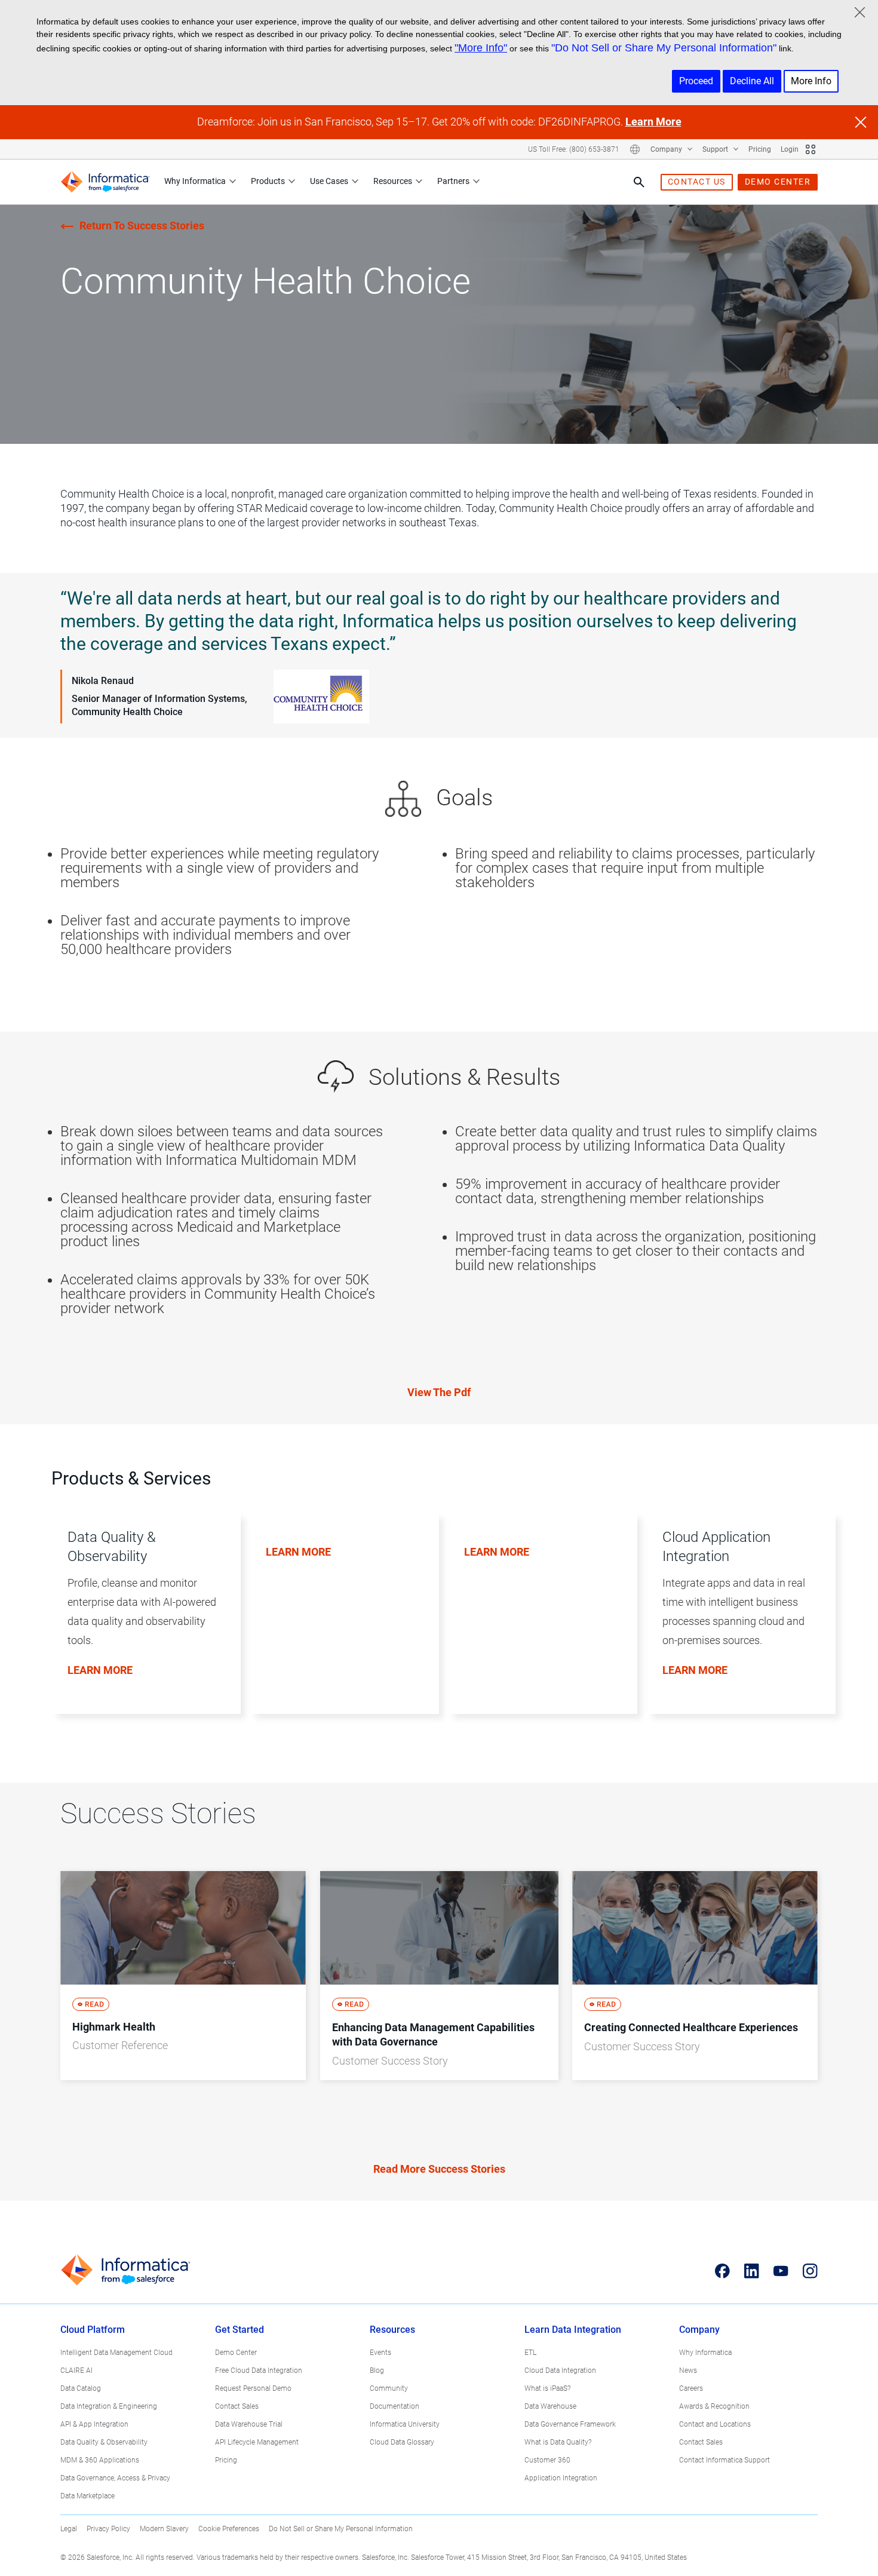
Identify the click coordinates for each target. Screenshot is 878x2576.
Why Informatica (195, 181)
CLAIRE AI (76, 2370)
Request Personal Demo (253, 2388)
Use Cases (329, 181)
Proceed (696, 81)
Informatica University (405, 2424)
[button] (142, 1626)
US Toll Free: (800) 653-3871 (574, 149)
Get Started (240, 2330)
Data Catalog (81, 2388)
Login (790, 149)
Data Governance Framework (570, 2424)
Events (380, 2353)
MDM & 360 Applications (100, 2460)
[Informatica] (105, 182)
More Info (811, 81)
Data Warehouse (550, 2406)
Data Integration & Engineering (109, 2406)
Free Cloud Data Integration (259, 2370)
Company (667, 149)
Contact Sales (237, 2406)
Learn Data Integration (573, 2330)
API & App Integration (94, 2424)
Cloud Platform (93, 2330)
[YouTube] (781, 2271)
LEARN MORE (100, 1670)
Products (268, 181)
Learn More (653, 122)
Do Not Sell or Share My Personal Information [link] (341, 2529)
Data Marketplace (88, 2496)
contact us (697, 182)
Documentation (395, 2406)
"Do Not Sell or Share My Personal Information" (664, 48)
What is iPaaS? (547, 2388)
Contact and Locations (715, 2424)
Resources (393, 181)
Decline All (752, 81)
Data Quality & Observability (104, 2442)
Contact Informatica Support (724, 2460)
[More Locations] (635, 149)
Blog (377, 2370)
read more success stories (439, 2169)
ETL (530, 2353)
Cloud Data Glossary (402, 2442)
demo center (778, 182)
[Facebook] (722, 2271)
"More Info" (481, 48)
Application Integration (561, 2478)
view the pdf (439, 1392)
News (688, 2370)
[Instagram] (810, 2271)
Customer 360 (547, 2460)
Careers (691, 2388)
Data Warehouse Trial (249, 2424)
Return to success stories (142, 226)
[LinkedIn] (752, 2271)
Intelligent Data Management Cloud (116, 2353)
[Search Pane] (639, 182)
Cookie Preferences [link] (229, 2529)
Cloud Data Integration (560, 2370)
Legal (69, 2529)
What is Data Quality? (558, 2442)
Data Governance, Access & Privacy (115, 2478)
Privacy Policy (108, 2529)
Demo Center (236, 2353)
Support (716, 149)
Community (389, 2388)
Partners (453, 181)
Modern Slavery (164, 2529)
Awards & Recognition (714, 2406)
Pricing (760, 149)
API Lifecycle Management (257, 2442)
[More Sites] (811, 149)
